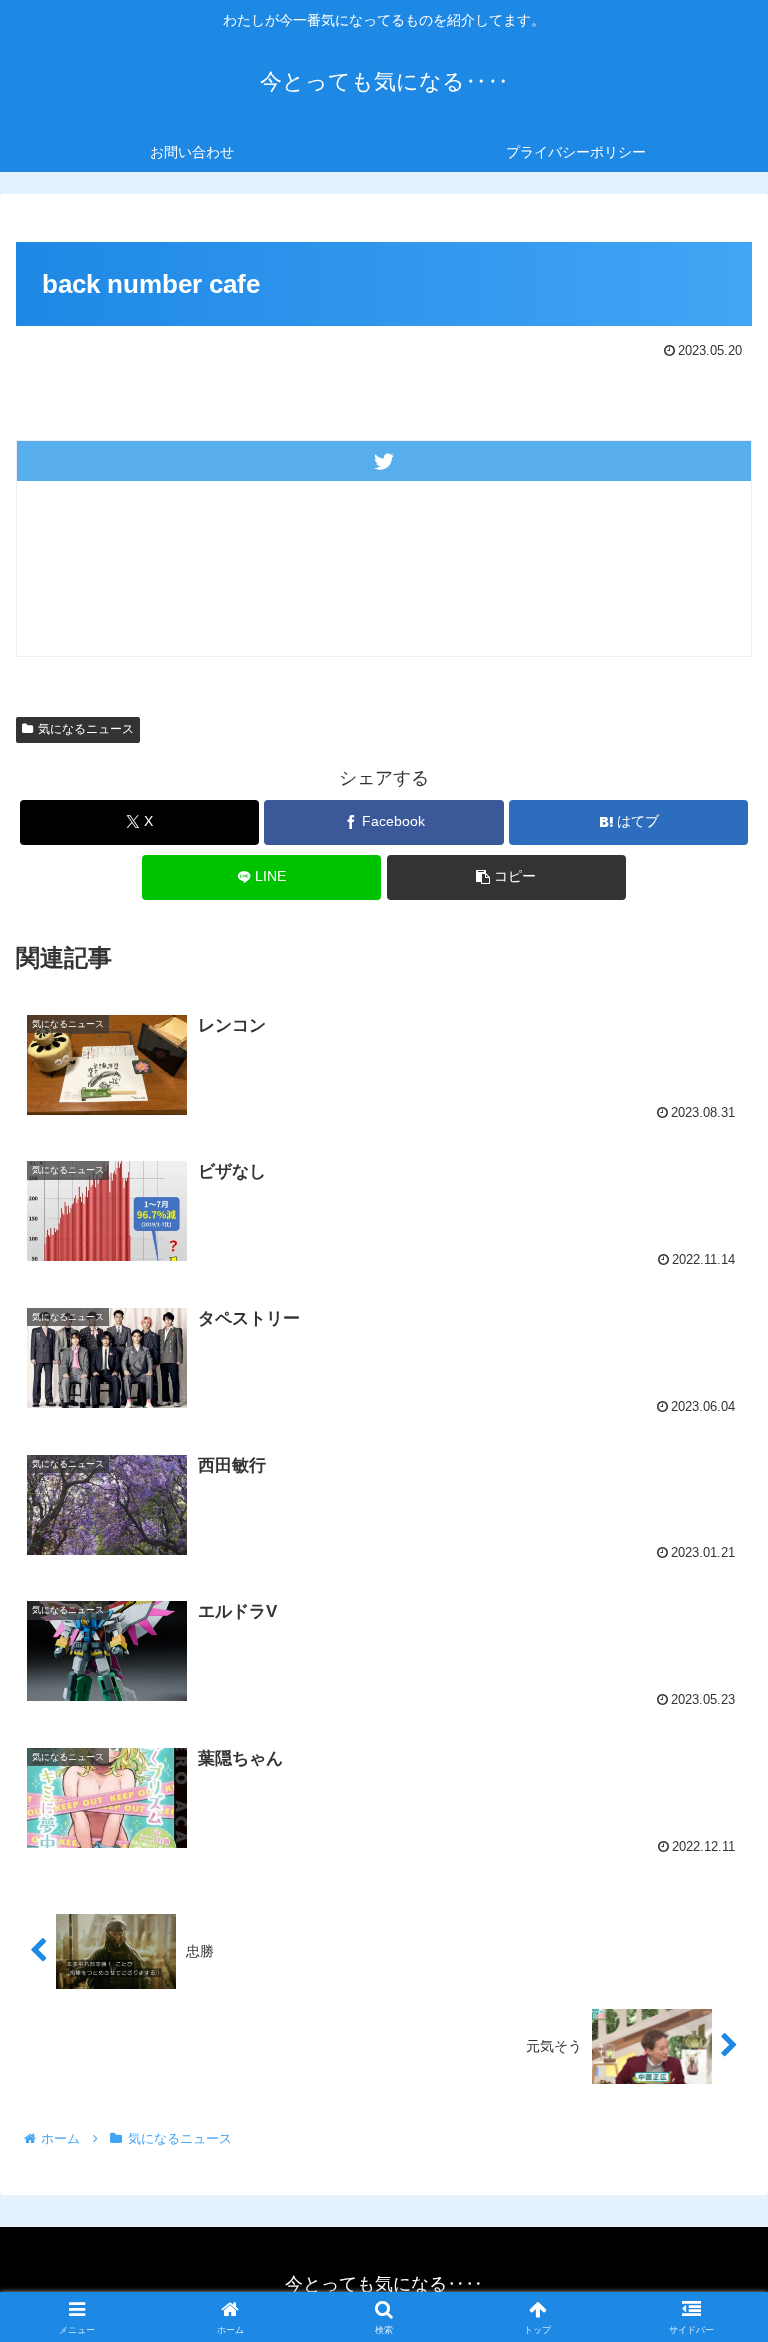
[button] (506, 877)
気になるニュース (86, 729)
